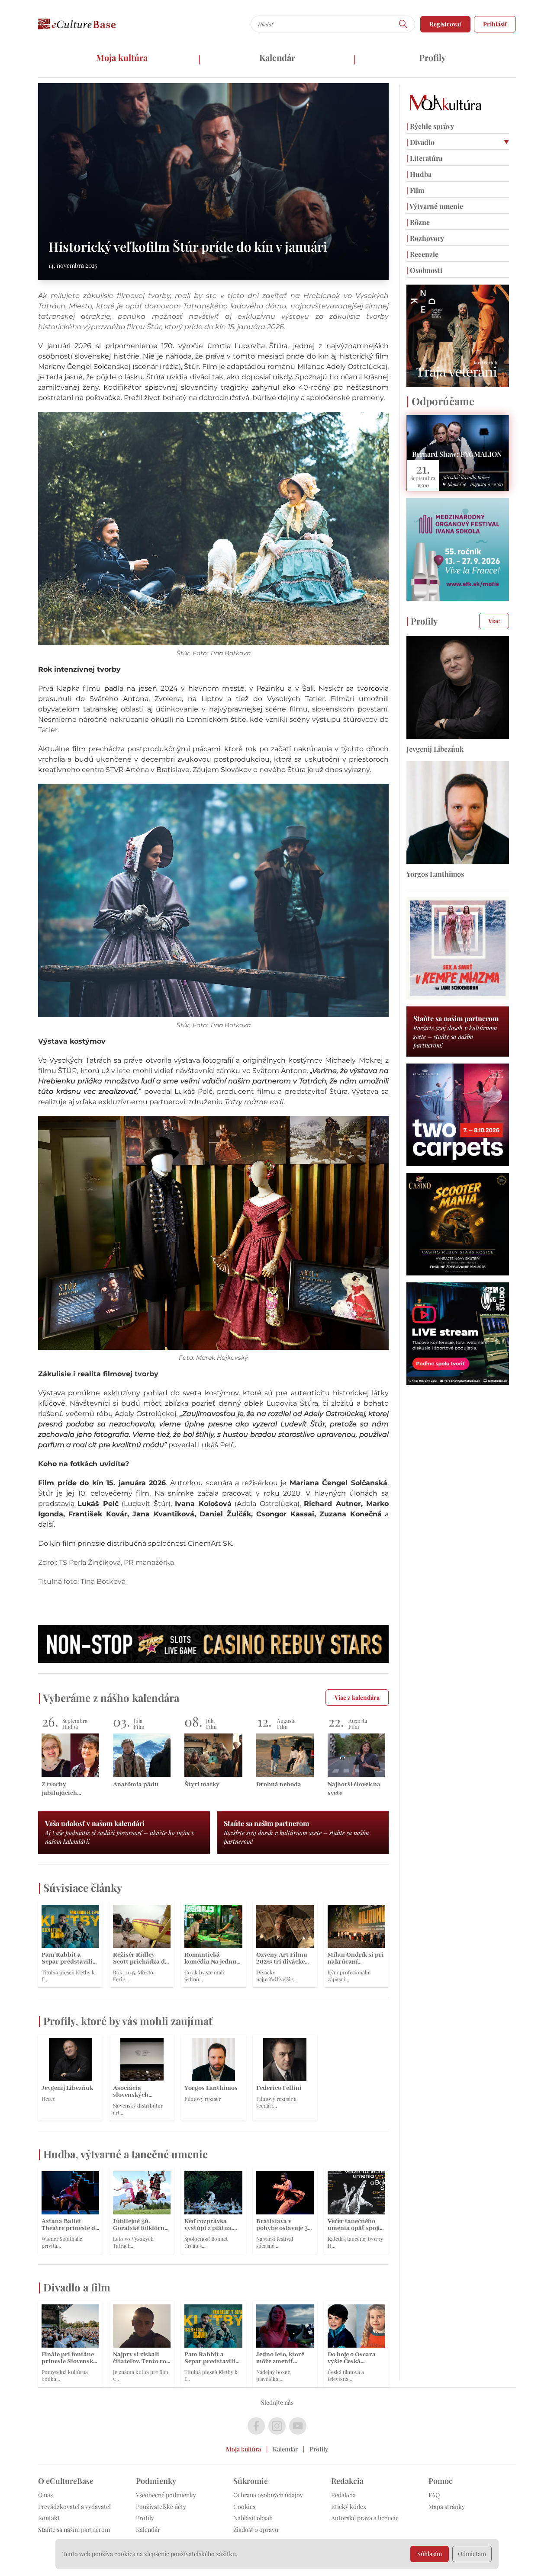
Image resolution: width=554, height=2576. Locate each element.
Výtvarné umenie (435, 206)
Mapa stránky (447, 2507)
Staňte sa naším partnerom (74, 2530)
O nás (45, 2495)
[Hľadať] (403, 24)
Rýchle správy (430, 126)
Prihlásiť (495, 24)
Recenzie (422, 254)
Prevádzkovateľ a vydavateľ (74, 2507)
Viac (494, 621)
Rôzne (418, 222)
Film (415, 190)
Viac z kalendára (357, 1697)
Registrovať (445, 24)
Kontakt (49, 2518)
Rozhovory (425, 238)
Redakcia (343, 2495)
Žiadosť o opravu (256, 2530)
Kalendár (277, 57)
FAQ (434, 2495)
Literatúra (424, 158)
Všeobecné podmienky (166, 2495)
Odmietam (472, 2554)
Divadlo (420, 142)
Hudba (419, 174)
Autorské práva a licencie (365, 2518)
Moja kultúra (122, 57)
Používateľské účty (161, 2507)
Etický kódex (349, 2507)
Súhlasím (430, 2554)
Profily (432, 57)
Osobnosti (424, 270)
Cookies (244, 2507)
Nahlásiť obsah (253, 2518)
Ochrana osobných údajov (268, 2495)
